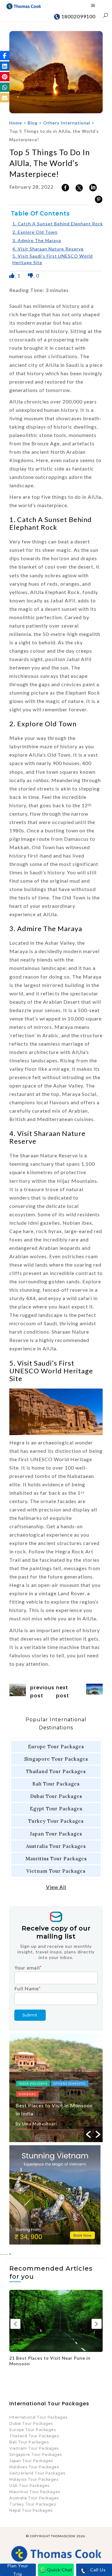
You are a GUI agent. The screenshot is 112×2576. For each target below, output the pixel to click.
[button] (5, 56)
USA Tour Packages (29, 2486)
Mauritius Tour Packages (56, 1859)
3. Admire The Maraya (37, 240)
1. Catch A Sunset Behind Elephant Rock (58, 224)
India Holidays (33, 2083)
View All (56, 1887)
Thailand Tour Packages (56, 1771)
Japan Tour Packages (56, 1834)
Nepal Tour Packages (31, 2510)
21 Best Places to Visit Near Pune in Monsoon (50, 2361)
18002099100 (78, 16)
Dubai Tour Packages (56, 1796)
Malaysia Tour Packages (34, 2479)
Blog (33, 123)
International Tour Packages (38, 2417)
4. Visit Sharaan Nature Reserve (48, 249)
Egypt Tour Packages (56, 1809)
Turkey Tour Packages (56, 1821)
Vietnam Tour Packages (56, 1871)
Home (16, 123)
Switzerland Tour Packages (37, 2473)
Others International (67, 123)
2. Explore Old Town (35, 232)
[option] (56, 2088)
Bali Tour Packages (56, 1784)
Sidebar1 (27, 2094)
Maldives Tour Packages (34, 2467)
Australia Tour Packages (56, 1846)
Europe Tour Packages (56, 1747)
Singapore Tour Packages (56, 1759)
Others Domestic (70, 2083)
